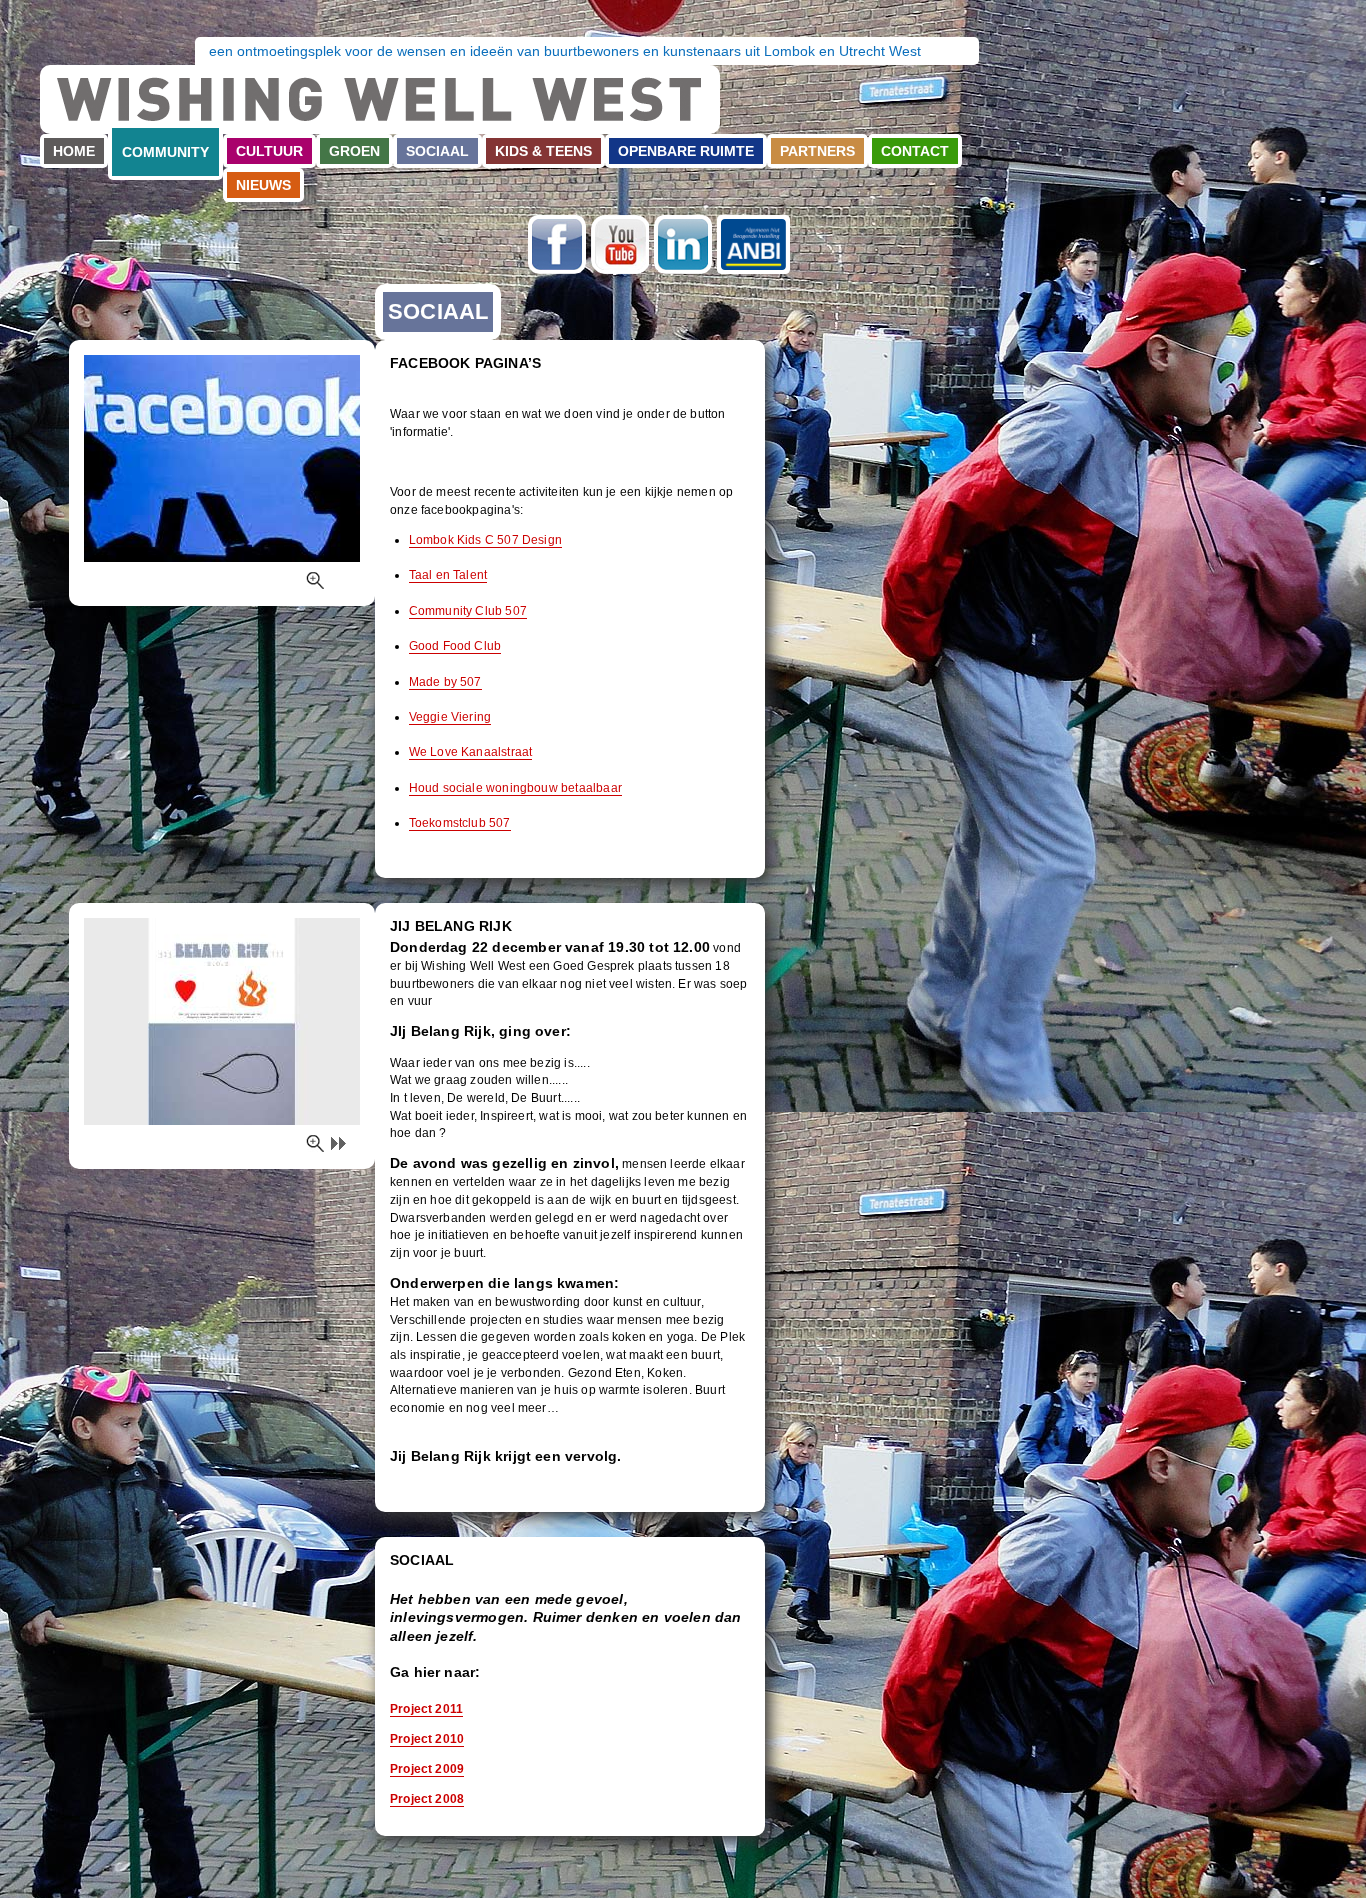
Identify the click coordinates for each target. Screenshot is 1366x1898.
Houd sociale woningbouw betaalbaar (515, 788)
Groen (354, 151)
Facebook (557, 244)
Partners (817, 151)
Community (165, 152)
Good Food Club (455, 646)
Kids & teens (543, 151)
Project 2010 (427, 1739)
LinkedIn (683, 244)
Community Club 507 (468, 611)
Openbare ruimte (686, 151)
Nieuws (263, 185)
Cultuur (269, 151)
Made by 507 (445, 682)
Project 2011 (426, 1709)
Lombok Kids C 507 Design (485, 540)
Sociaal (437, 151)
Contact (915, 151)
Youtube (620, 244)
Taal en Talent (448, 575)
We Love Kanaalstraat (471, 752)
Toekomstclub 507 (460, 823)
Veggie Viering (450, 717)
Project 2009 (427, 1769)
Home (74, 151)
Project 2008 (427, 1799)
